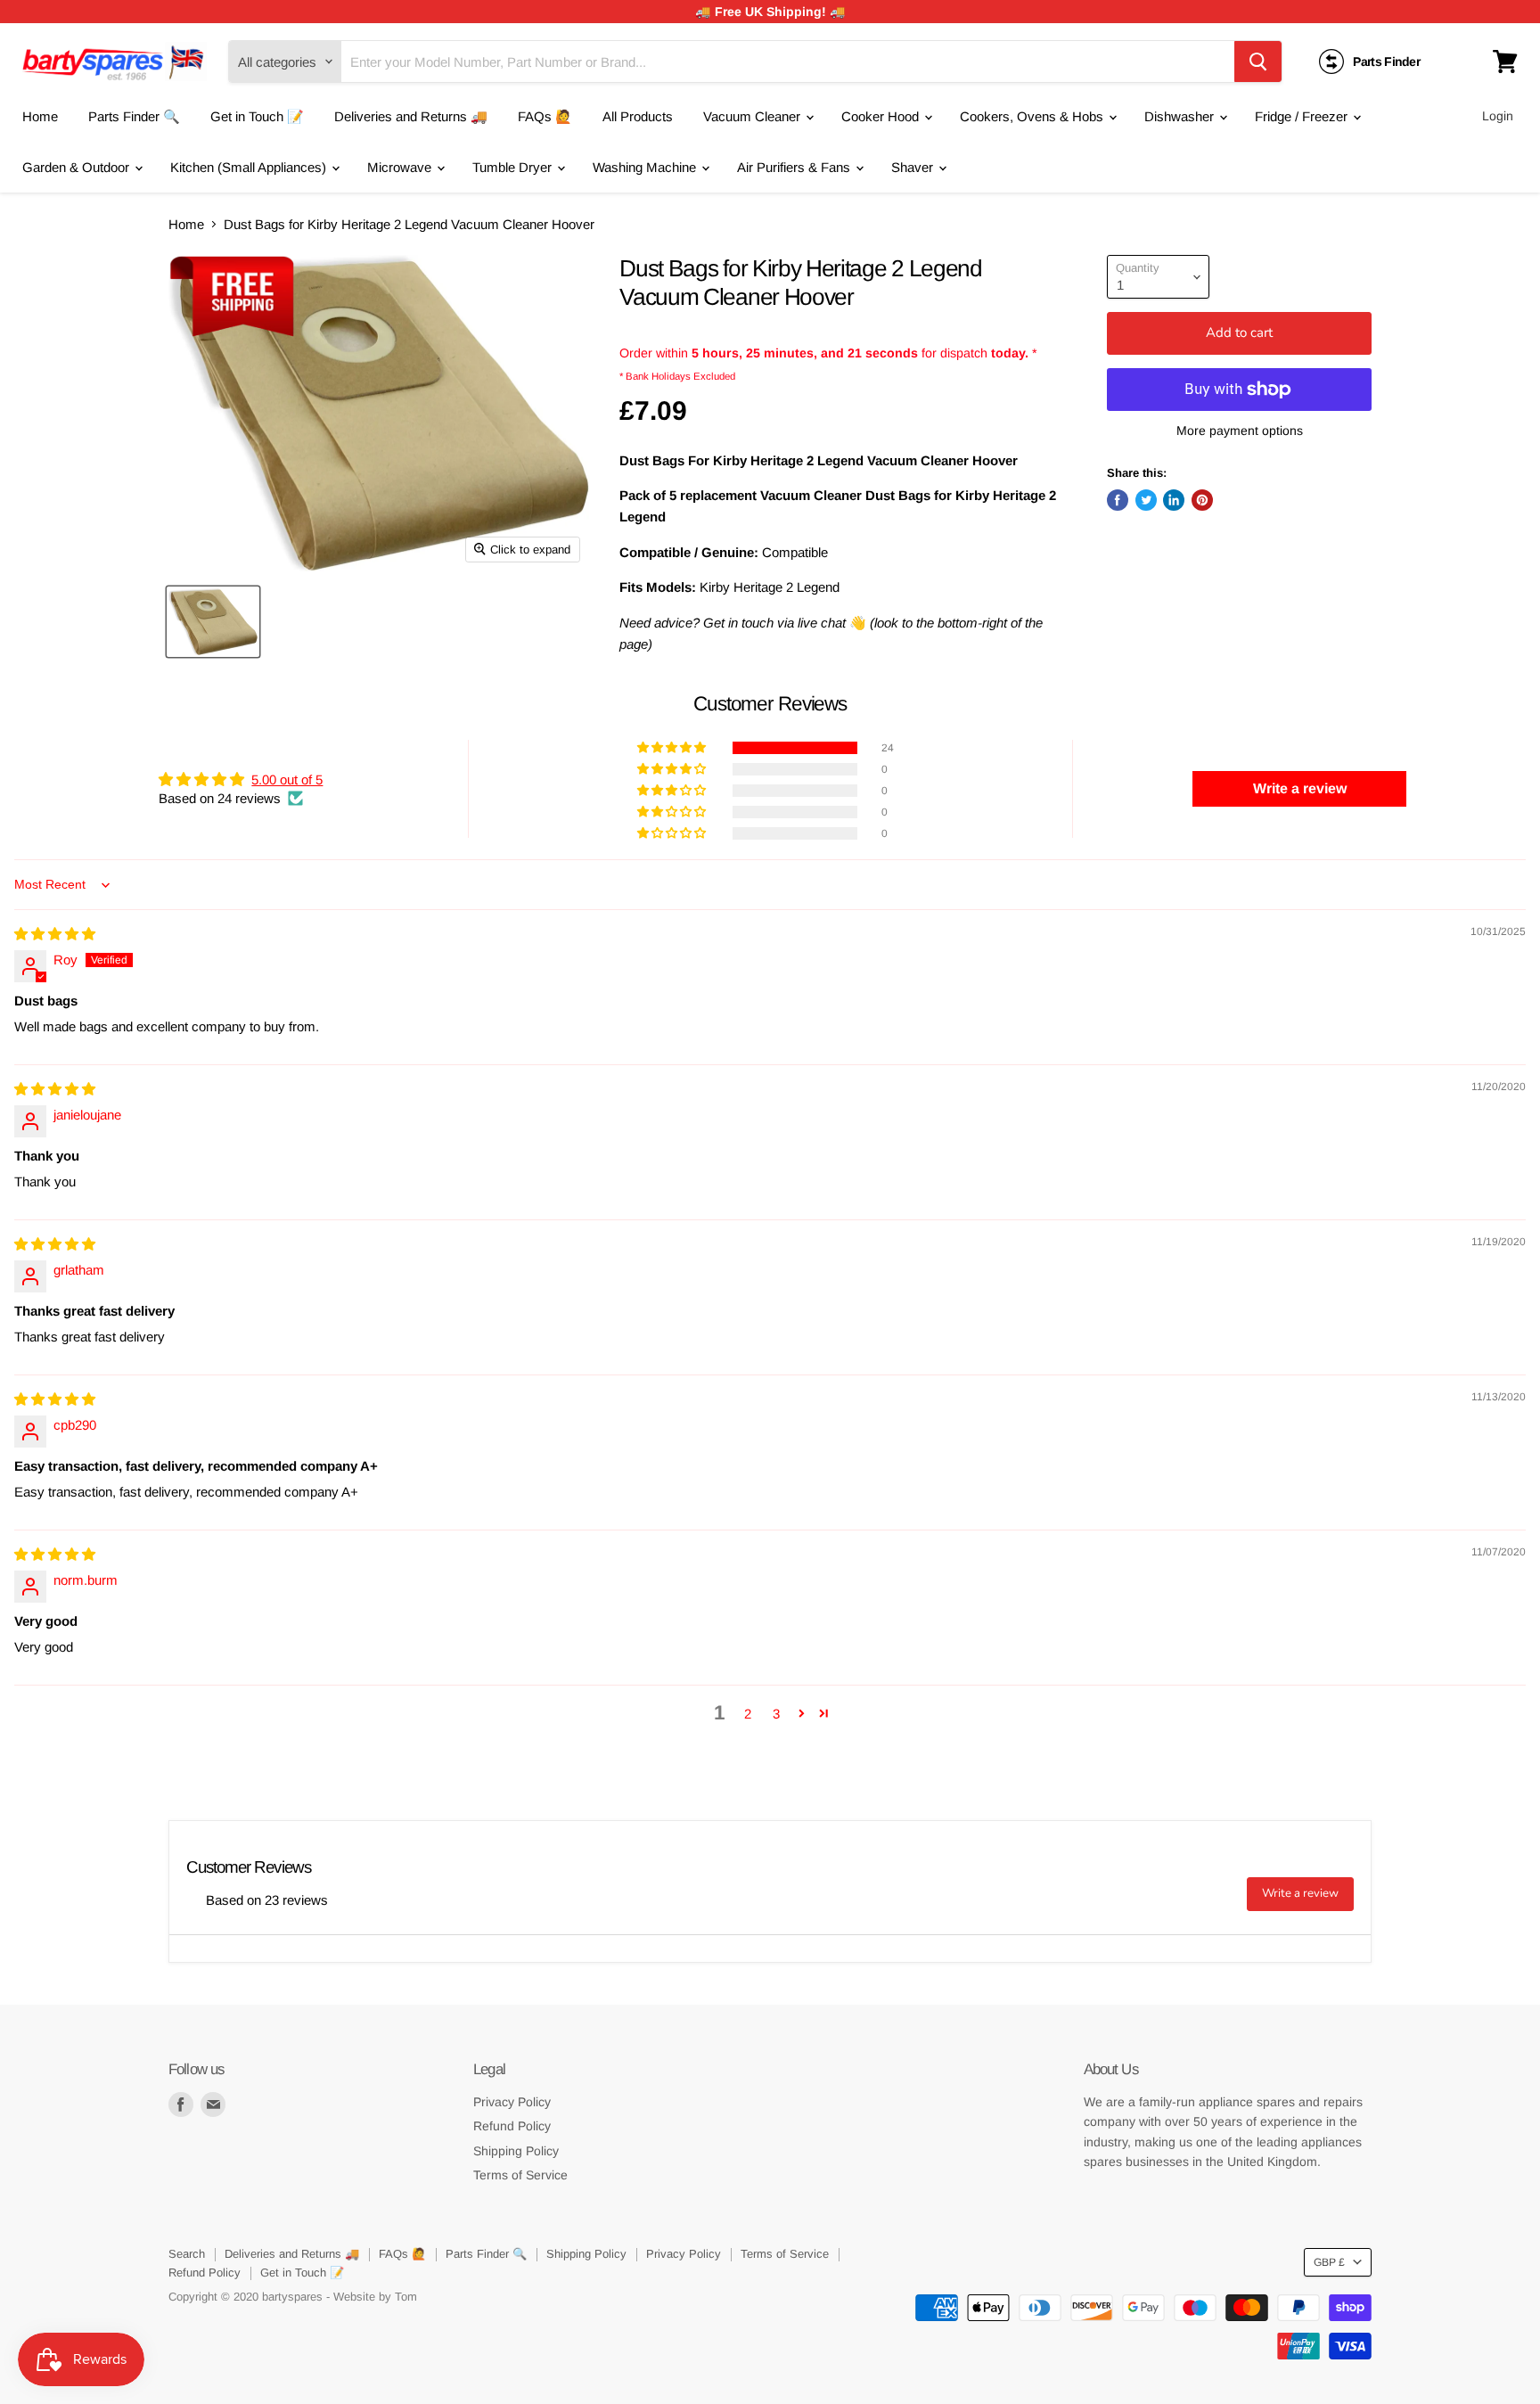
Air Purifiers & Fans (795, 167)
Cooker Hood (882, 116)
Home (40, 116)
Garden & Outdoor (78, 167)
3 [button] (776, 1714)
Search (187, 2254)
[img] (55, 934)
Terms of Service (520, 2175)
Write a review (1300, 1893)
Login (1498, 116)
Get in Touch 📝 (257, 116)
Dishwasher (1181, 116)
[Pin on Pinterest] (1202, 500)
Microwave (401, 167)
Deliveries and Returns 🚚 (411, 116)
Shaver (914, 167)
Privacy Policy (512, 2102)
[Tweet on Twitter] (1146, 500)
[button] (673, 748)
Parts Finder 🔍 (134, 116)
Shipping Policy (516, 2151)
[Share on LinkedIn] (1174, 500)
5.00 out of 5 (287, 779)
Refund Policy (512, 2126)
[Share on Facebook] (1118, 500)
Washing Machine (646, 167)
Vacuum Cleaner (754, 116)
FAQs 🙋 (545, 116)
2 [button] (748, 1714)
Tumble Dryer (514, 167)
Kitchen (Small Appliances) (250, 167)
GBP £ (1329, 2262)
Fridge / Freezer (1303, 116)
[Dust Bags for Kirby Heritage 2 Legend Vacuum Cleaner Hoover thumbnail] (213, 622)
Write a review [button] (1300, 788)
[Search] (1258, 62)
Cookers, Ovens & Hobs (1033, 116)
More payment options (1240, 431)
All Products (638, 116)
